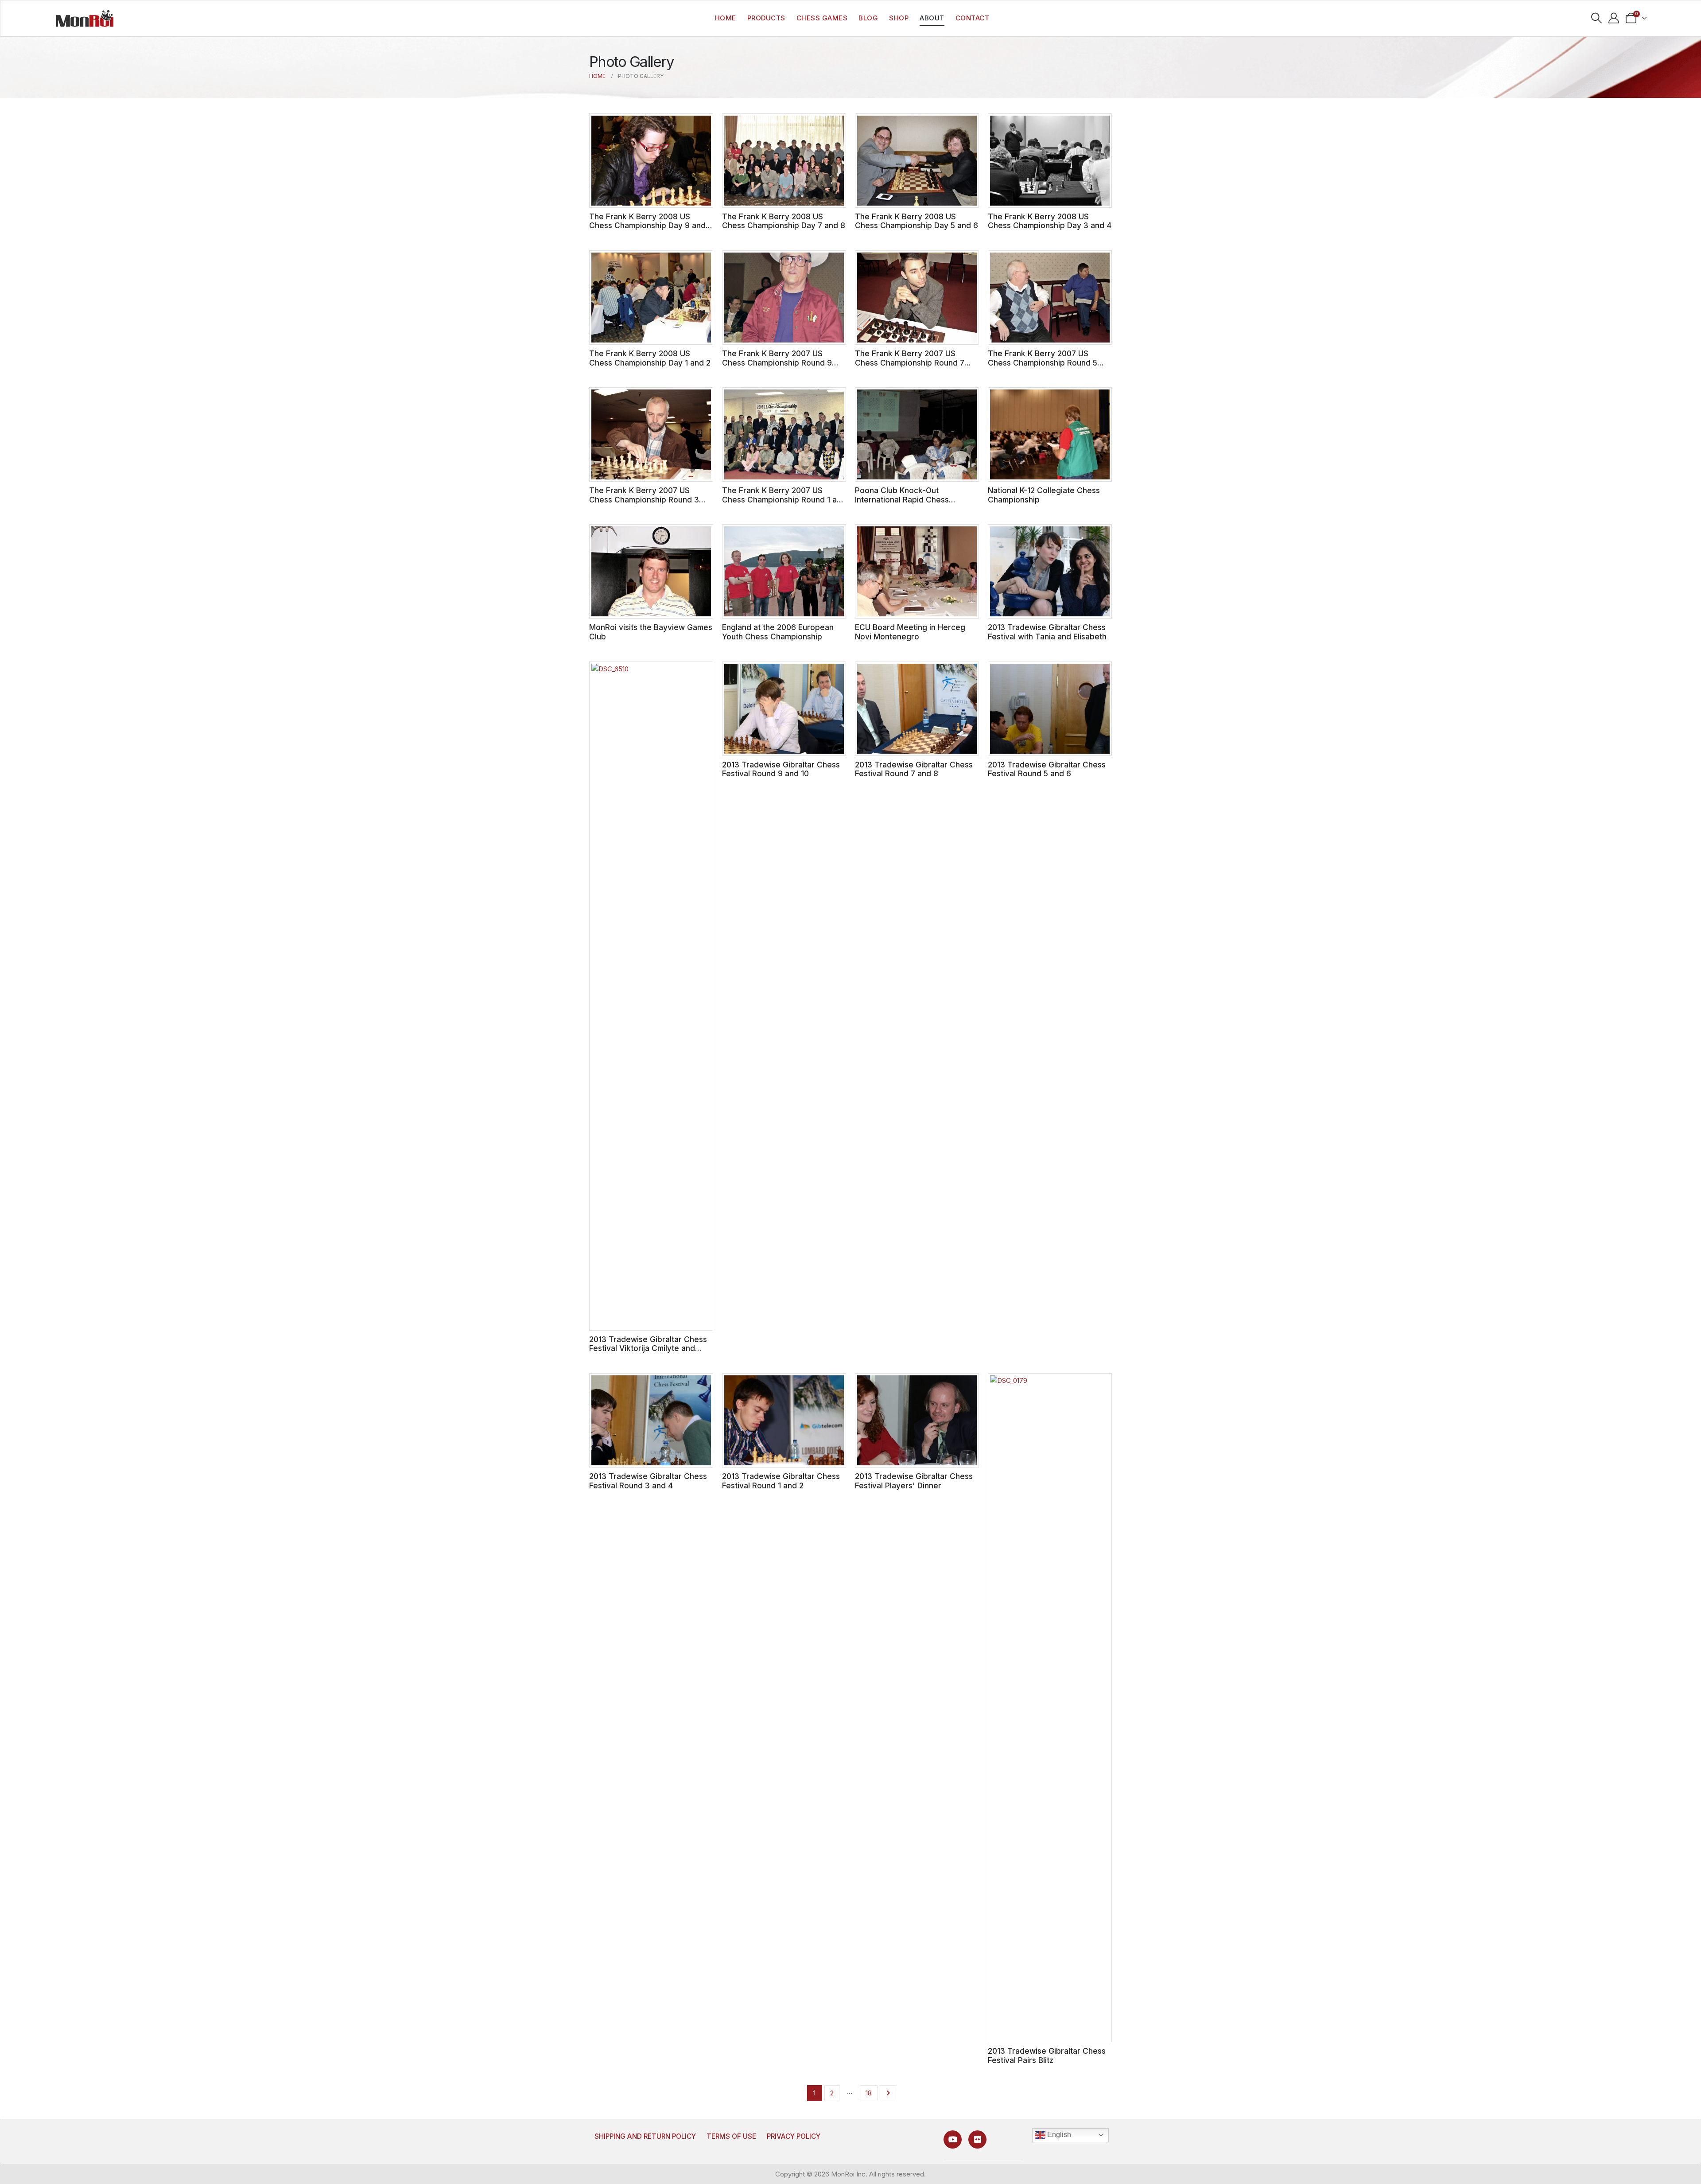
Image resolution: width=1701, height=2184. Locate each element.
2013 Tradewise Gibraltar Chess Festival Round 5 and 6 (1047, 769)
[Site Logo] (85, 18)
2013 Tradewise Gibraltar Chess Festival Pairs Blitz (1047, 2056)
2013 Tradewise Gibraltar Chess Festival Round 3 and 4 (648, 1481)
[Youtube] (953, 2139)
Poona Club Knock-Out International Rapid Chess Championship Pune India (902, 499)
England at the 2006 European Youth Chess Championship (778, 632)
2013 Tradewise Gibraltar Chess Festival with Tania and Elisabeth (1047, 632)
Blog (868, 18)
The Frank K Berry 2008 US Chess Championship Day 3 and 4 (1050, 221)
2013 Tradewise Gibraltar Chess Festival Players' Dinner (914, 1481)
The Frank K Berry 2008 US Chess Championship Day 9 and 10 (647, 226)
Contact (973, 18)
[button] (1597, 18)
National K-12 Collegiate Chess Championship (1044, 495)
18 (869, 2093)
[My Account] (1614, 18)
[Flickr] (977, 2139)
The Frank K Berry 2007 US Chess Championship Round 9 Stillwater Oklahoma (777, 362)
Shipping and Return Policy (645, 2136)
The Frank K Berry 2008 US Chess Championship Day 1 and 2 (650, 358)
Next (888, 2093)
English (1058, 2135)
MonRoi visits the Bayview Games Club (651, 632)
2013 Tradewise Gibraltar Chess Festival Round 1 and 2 (781, 1481)
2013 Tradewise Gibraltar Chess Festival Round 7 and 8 (914, 769)
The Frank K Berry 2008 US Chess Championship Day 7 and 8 (784, 221)
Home (726, 18)
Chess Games (822, 18)
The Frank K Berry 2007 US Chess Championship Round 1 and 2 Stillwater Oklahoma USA (784, 499)
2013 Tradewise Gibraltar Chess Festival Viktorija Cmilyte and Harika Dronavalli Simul (648, 1348)
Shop (899, 18)
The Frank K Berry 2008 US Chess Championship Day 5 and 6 (917, 221)
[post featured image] (651, 161)
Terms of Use (731, 2136)
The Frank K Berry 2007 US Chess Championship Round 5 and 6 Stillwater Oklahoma (1043, 362)
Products (766, 18)
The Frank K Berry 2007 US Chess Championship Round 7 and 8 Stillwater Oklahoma (910, 362)
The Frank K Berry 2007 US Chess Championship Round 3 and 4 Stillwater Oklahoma (644, 499)
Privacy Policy (794, 2136)
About (932, 18)
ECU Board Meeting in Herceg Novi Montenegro (910, 632)
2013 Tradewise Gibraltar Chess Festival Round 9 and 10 (781, 769)
